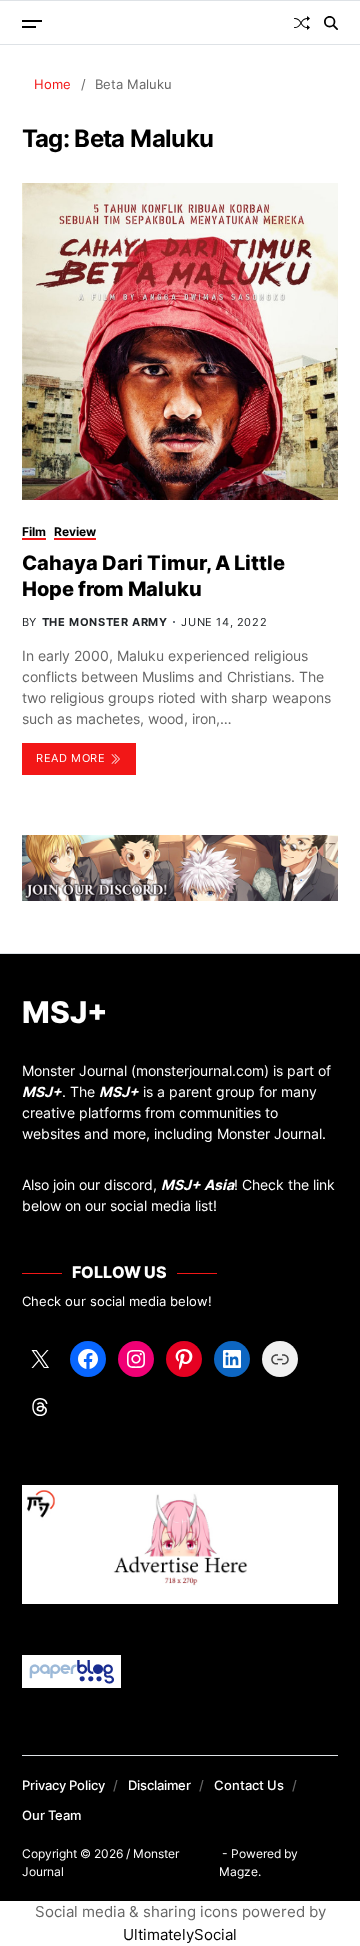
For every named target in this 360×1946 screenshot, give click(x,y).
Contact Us (249, 1785)
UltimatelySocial (180, 1934)
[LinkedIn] (232, 1359)
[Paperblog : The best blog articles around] (180, 1671)
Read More (70, 758)
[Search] (331, 23)
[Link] (280, 1359)
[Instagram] (136, 1359)
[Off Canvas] (32, 24)
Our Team (51, 1815)
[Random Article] (302, 23)
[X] (40, 1359)
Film (34, 531)
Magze (238, 1871)
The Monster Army (105, 622)
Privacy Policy (63, 1785)
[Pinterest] (184, 1359)
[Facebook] (88, 1359)
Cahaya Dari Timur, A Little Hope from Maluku (153, 576)
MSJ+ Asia (197, 1184)
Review (75, 531)
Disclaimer (159, 1785)
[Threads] (40, 1407)
